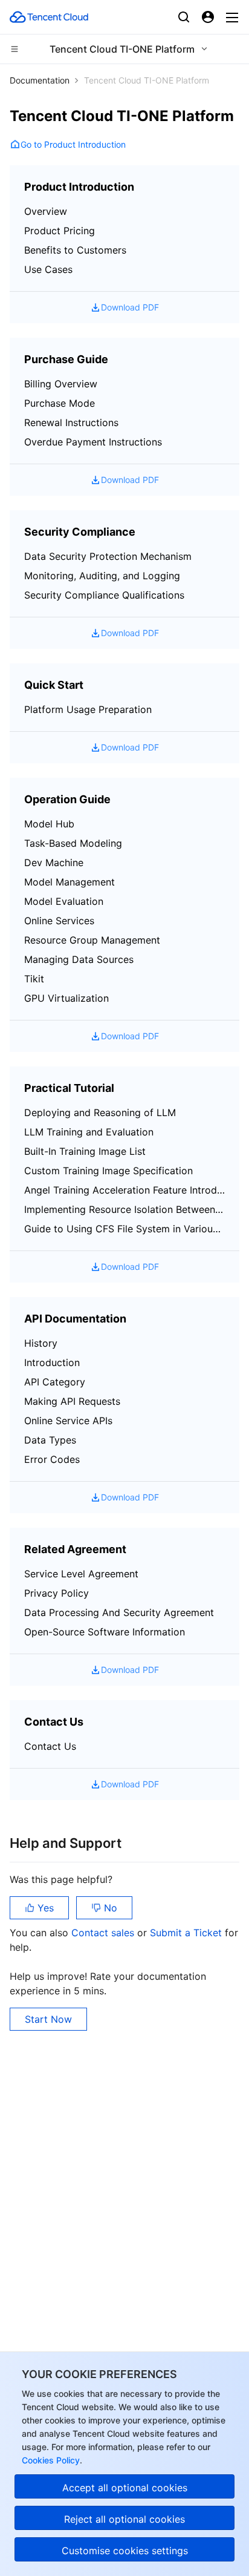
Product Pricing (60, 231)
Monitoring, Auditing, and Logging (102, 576)
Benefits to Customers (75, 250)
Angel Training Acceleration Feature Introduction (124, 1190)
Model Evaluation (64, 901)
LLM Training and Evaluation (89, 1132)
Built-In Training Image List (85, 1151)
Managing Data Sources (79, 959)
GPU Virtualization (66, 998)
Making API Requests (72, 1401)
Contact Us (50, 1746)
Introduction (52, 1362)
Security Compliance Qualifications (104, 595)
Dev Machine (54, 862)
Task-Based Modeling (73, 843)
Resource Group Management (92, 940)
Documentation (40, 80)
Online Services (59, 921)
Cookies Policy (51, 2460)
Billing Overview (61, 384)
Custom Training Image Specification (108, 1171)
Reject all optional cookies (124, 2519)
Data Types (50, 1440)
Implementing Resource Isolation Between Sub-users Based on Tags (124, 1209)
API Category (55, 1382)
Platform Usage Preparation (88, 709)
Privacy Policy (57, 1593)
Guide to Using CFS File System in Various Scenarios (124, 1229)
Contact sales (104, 1933)
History (41, 1343)
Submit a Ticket (187, 1933)
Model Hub (49, 824)
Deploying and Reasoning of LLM (100, 1112)
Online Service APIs (68, 1421)
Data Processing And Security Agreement (119, 1612)
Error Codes (52, 1459)
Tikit (34, 979)
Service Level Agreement (81, 1574)
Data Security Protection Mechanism (108, 556)
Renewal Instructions (71, 422)
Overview (46, 211)
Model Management (70, 882)
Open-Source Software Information (105, 1632)
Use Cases (48, 269)
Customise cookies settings (125, 2551)
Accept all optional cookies (125, 2488)
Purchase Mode (60, 403)
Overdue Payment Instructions (93, 442)
